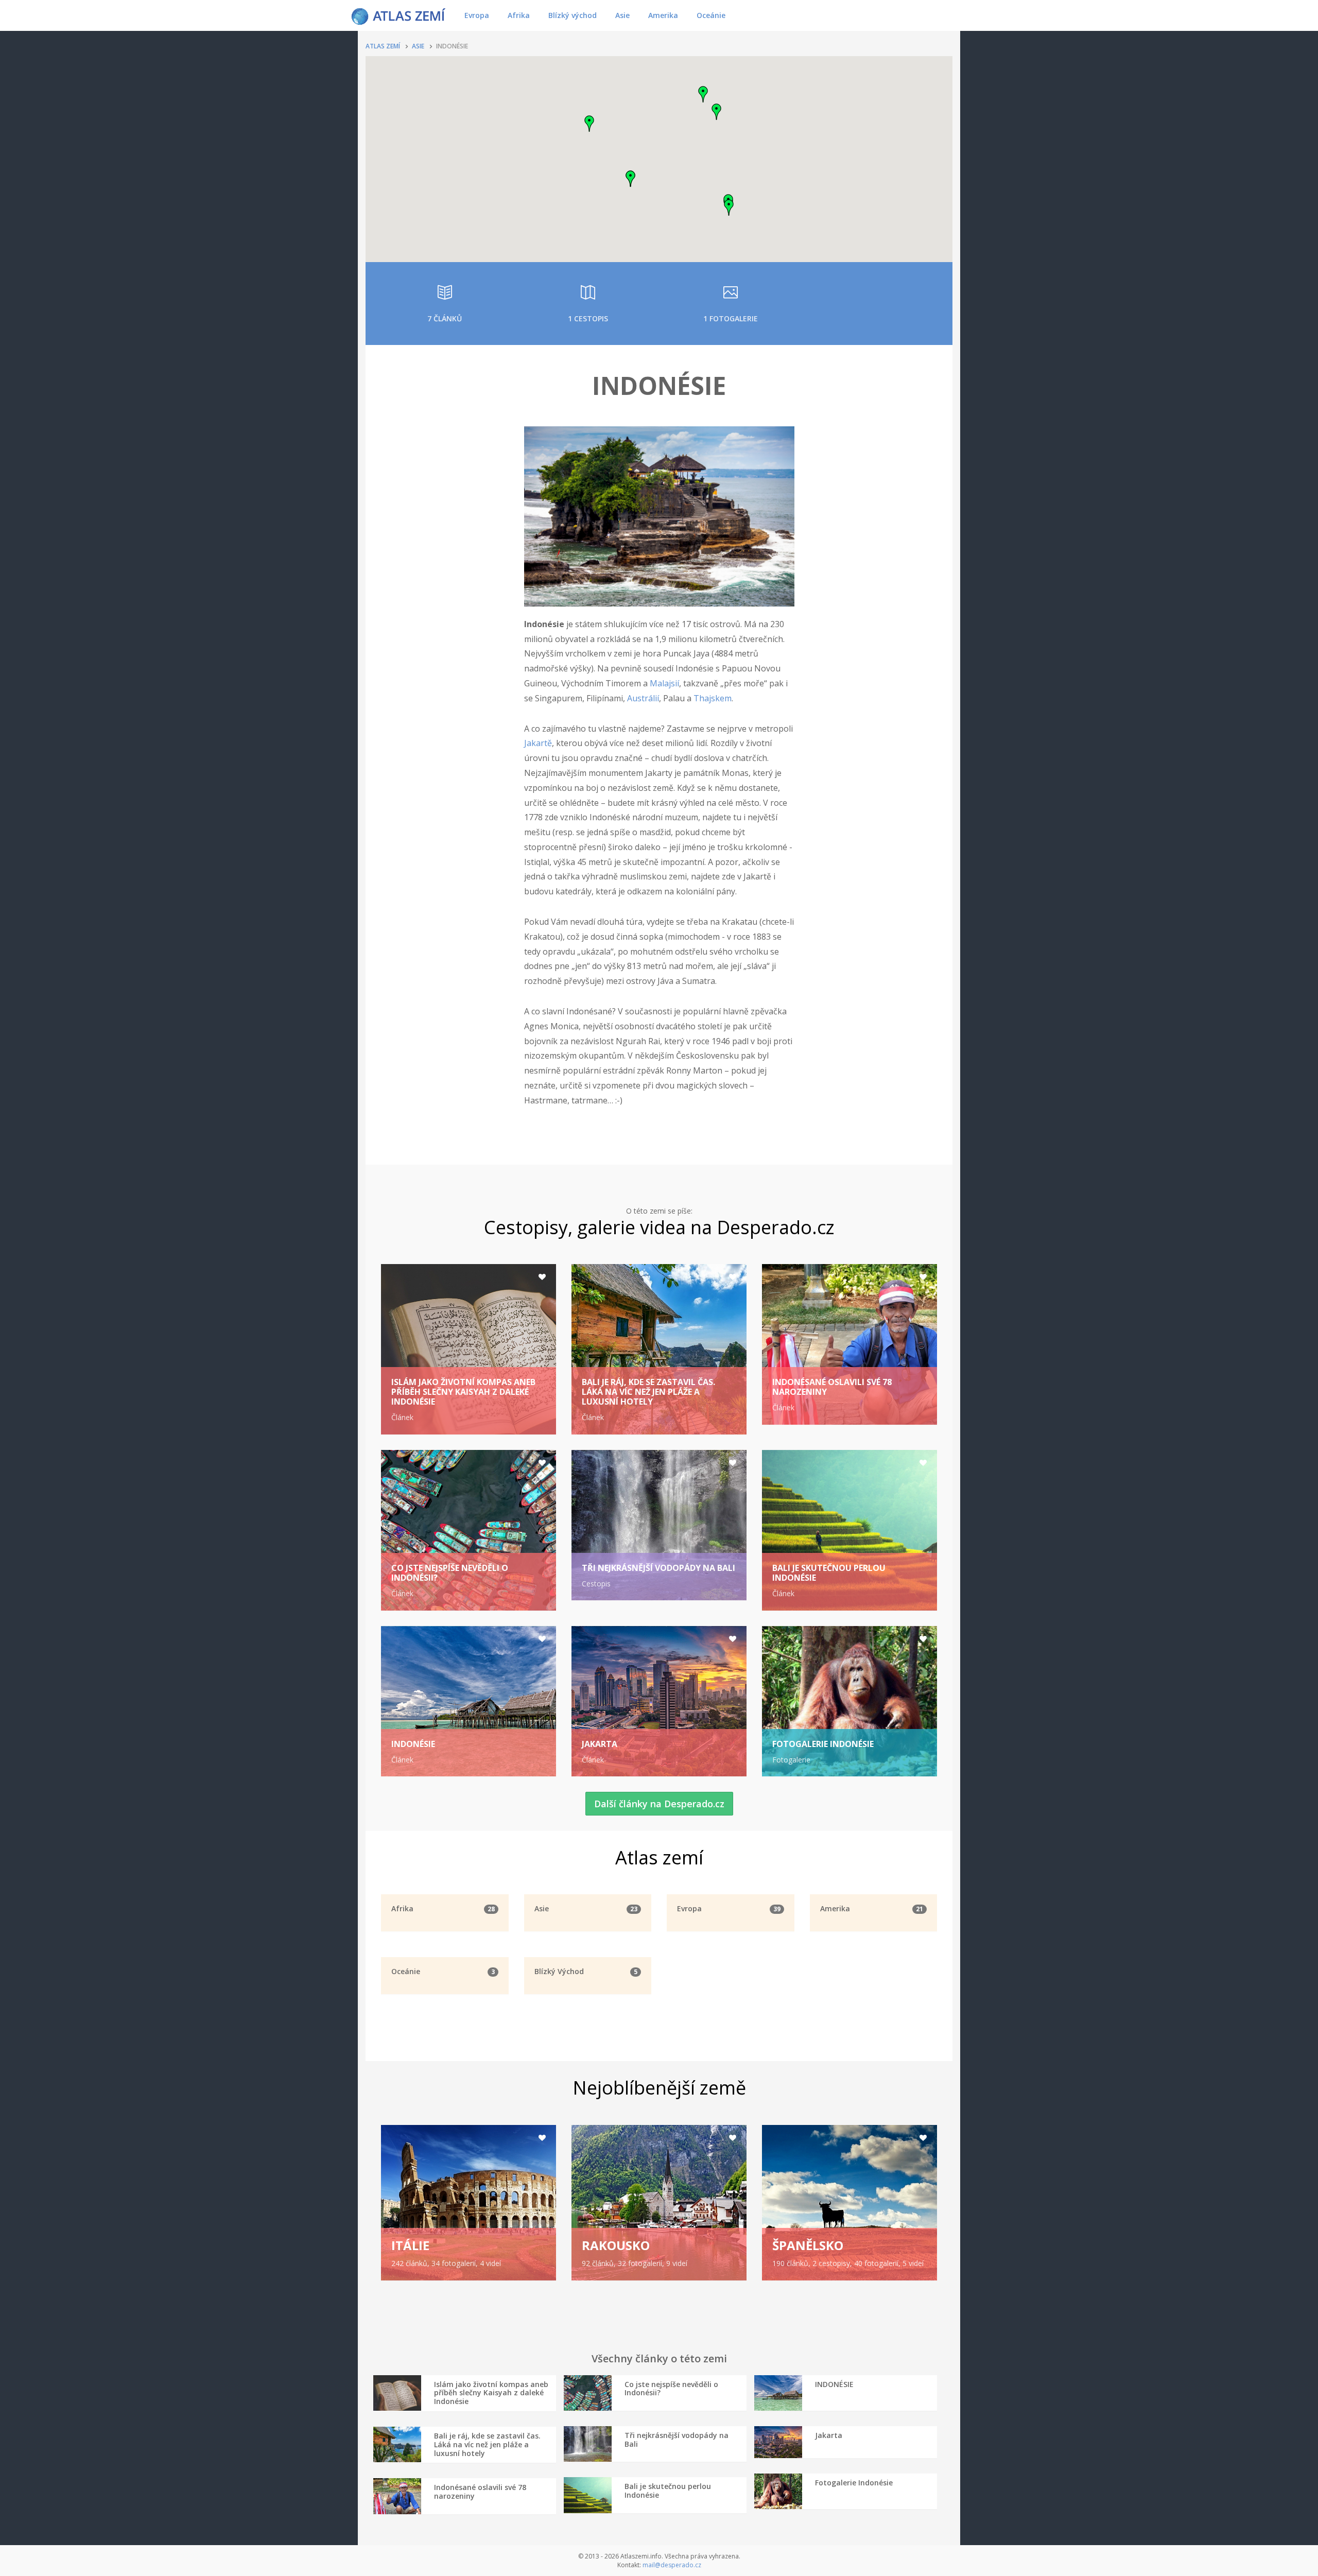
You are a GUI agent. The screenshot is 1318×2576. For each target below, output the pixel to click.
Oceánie (711, 15)
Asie (622, 15)
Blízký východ (573, 15)
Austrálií (643, 698)
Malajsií (664, 683)
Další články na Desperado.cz (659, 1804)
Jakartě (538, 743)
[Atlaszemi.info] (398, 15)
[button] (717, 112)
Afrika (519, 15)
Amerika (663, 15)
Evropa (477, 15)
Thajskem (713, 698)
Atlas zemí (383, 46)
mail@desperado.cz (672, 2565)
